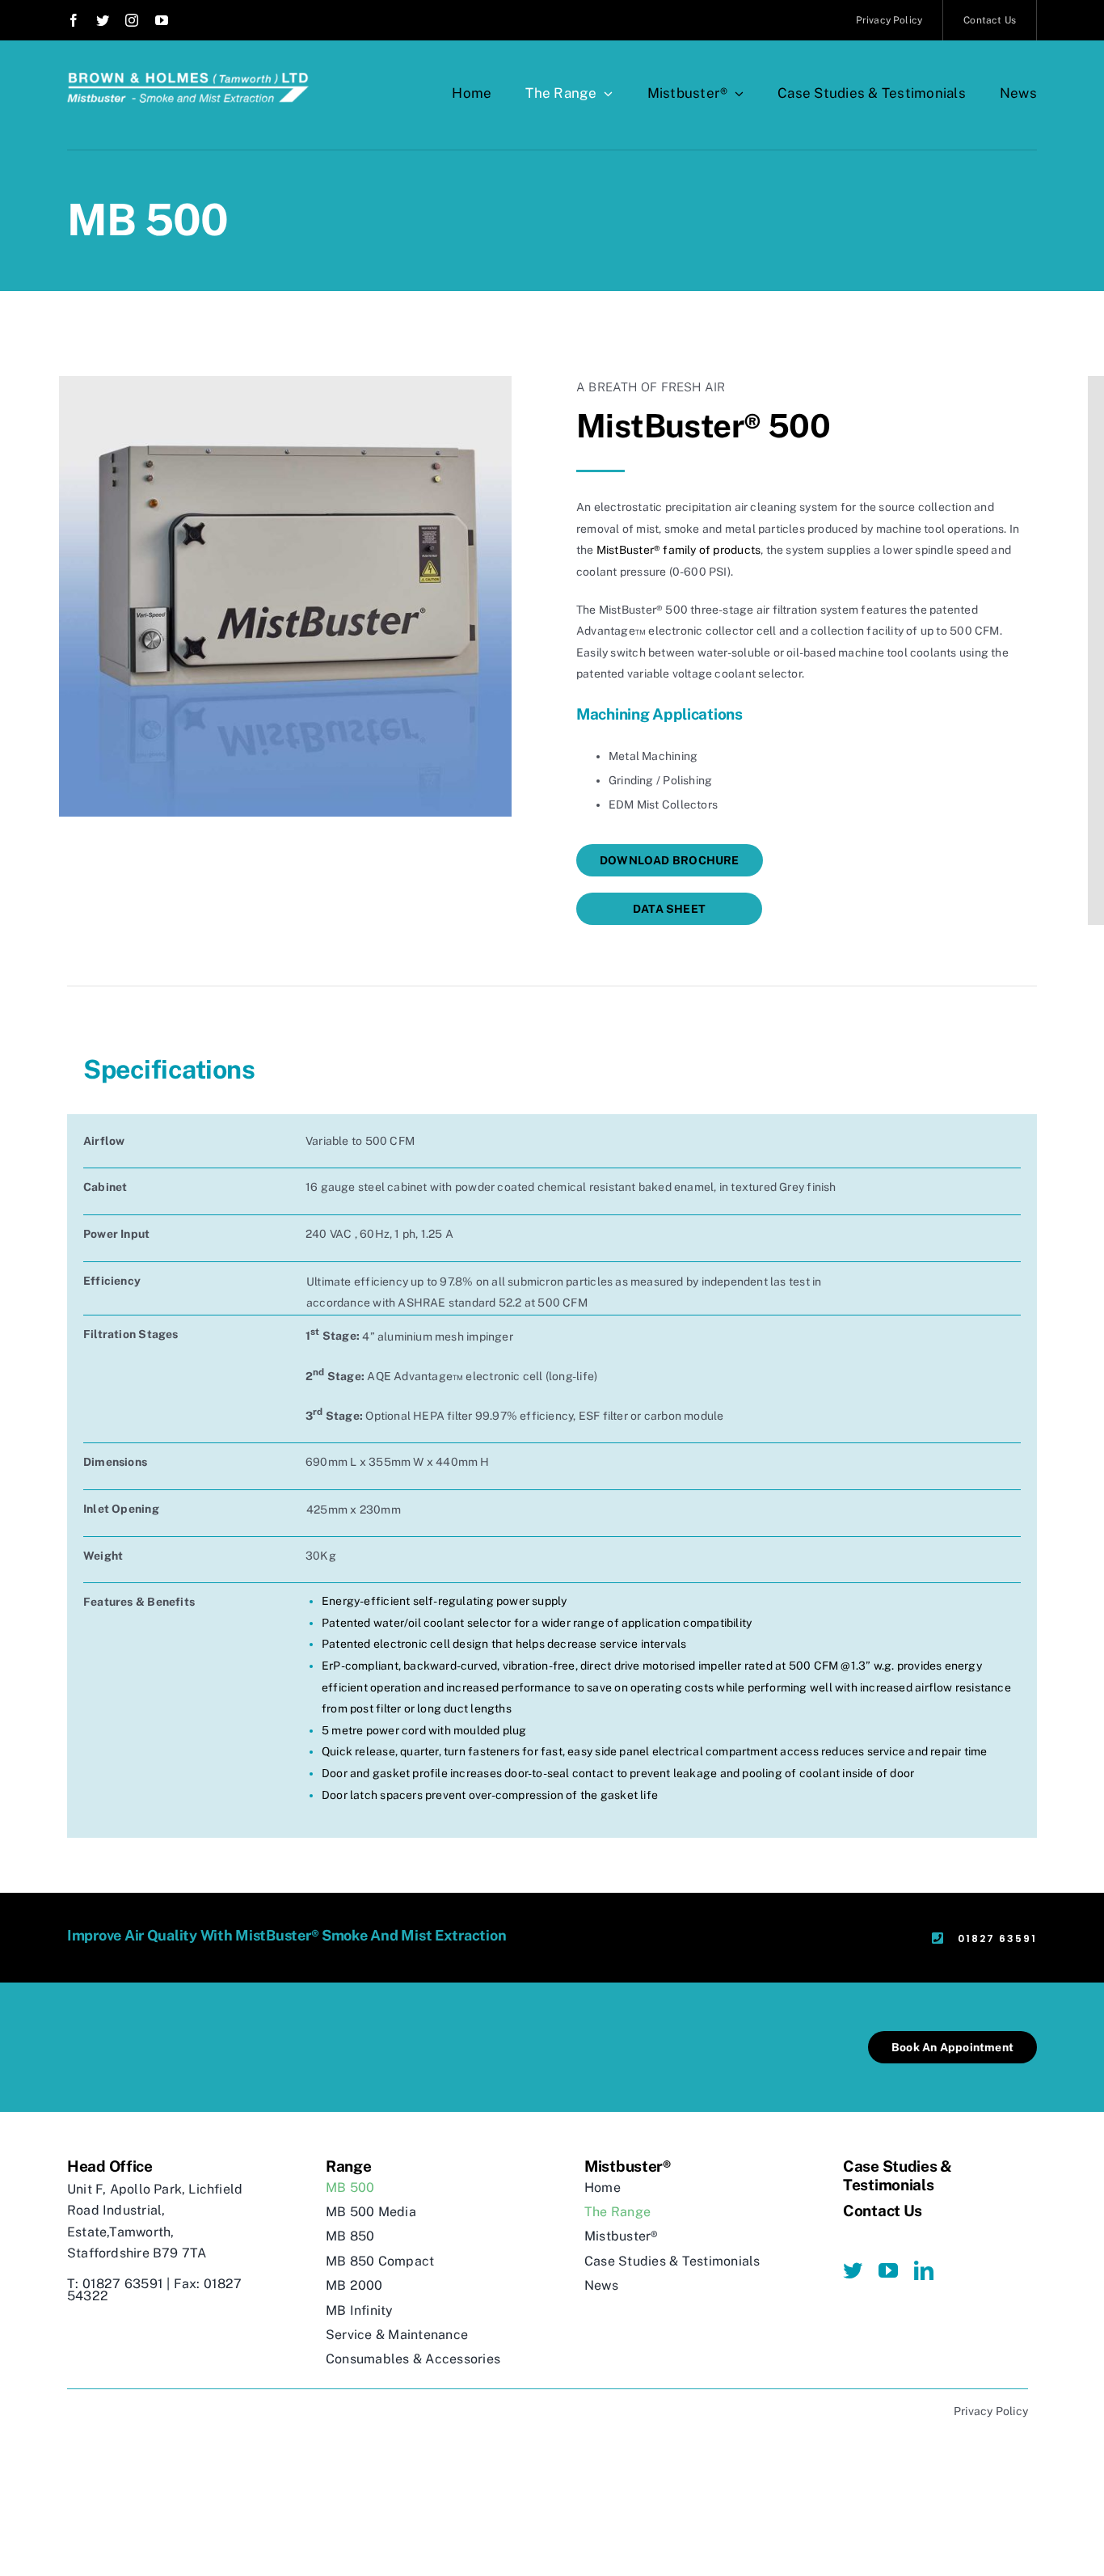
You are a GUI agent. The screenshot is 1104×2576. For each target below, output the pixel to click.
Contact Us (883, 2211)
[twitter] (103, 20)
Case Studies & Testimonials (898, 2175)
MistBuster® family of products (678, 550)
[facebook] (74, 20)
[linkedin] (924, 2270)
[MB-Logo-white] (188, 78)
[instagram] (132, 20)
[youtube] (162, 20)
